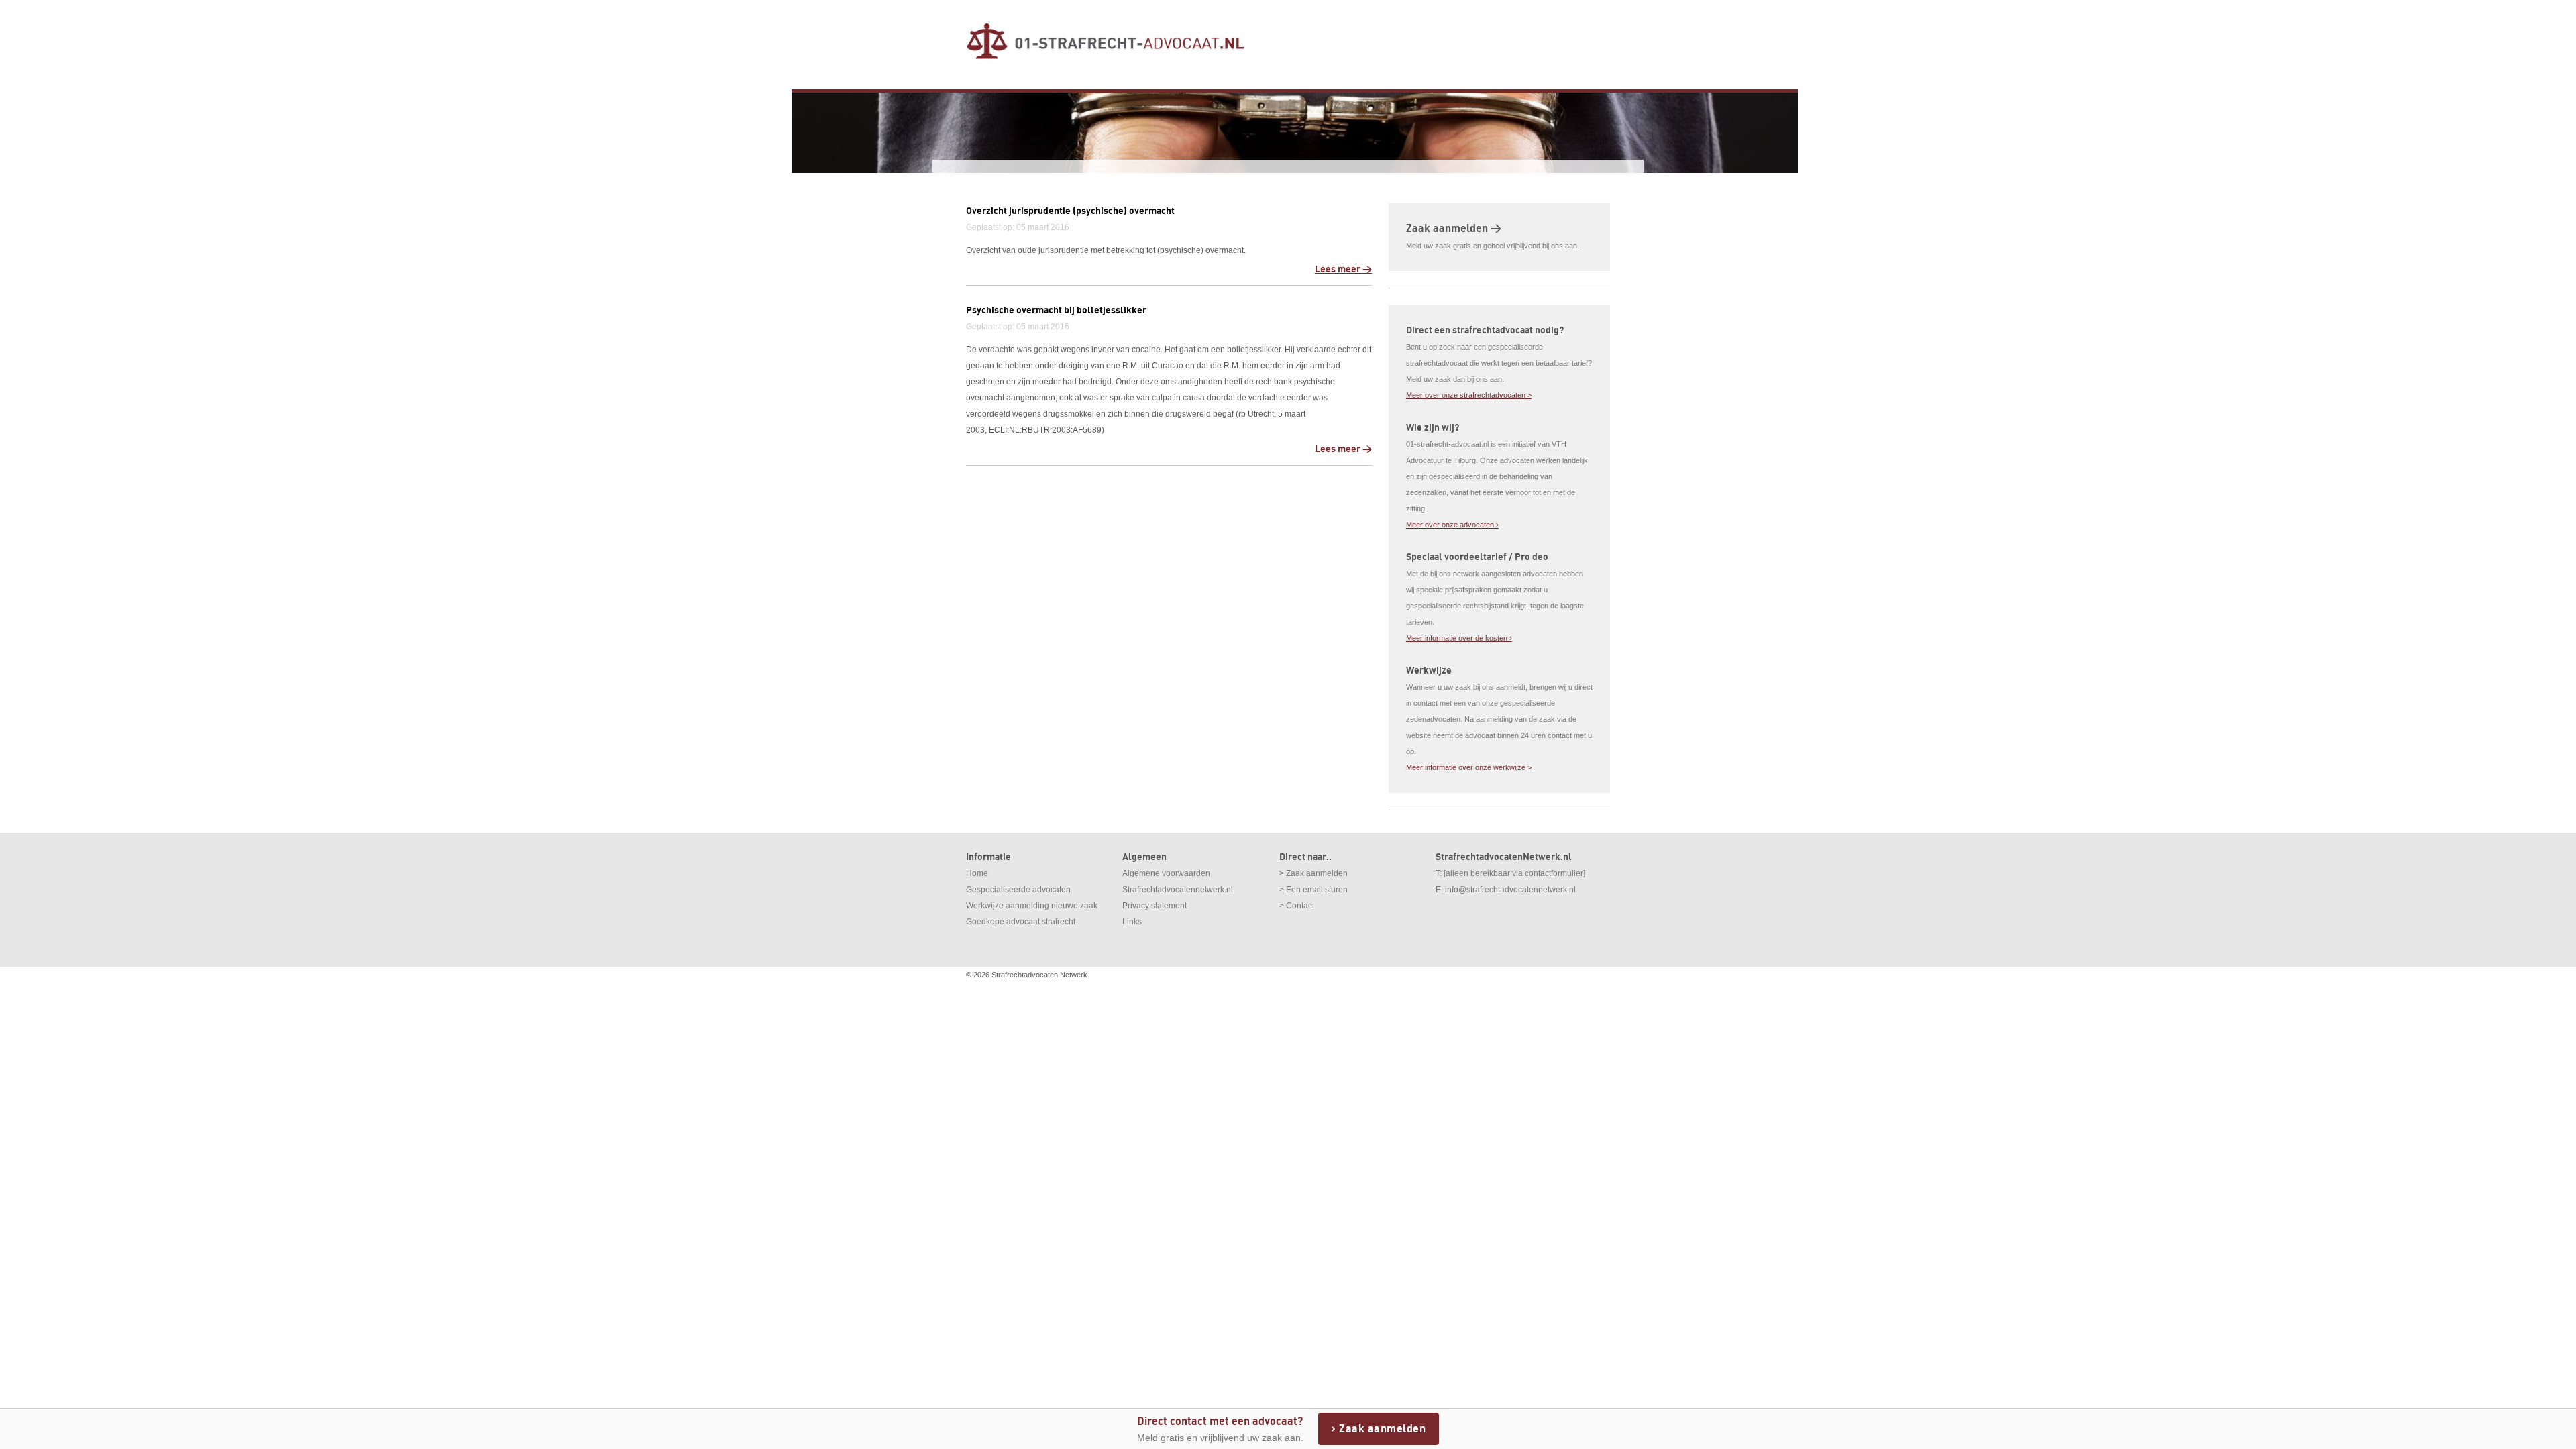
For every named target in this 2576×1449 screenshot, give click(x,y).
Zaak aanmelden (1382, 1429)
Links (1132, 922)
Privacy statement (1155, 906)
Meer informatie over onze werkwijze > (1469, 767)
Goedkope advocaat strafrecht (1021, 922)
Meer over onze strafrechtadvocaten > (1469, 395)
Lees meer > (1343, 269)
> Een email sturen (1313, 890)
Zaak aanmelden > (1454, 229)
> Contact (1297, 906)
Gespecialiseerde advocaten (1018, 890)
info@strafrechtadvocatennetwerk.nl (1510, 890)
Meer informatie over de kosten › (1459, 638)
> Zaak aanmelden (1313, 873)
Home (977, 873)
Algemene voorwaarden (1166, 873)
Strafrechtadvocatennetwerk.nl (1178, 890)
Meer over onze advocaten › (1452, 525)
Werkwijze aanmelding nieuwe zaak (1032, 906)
